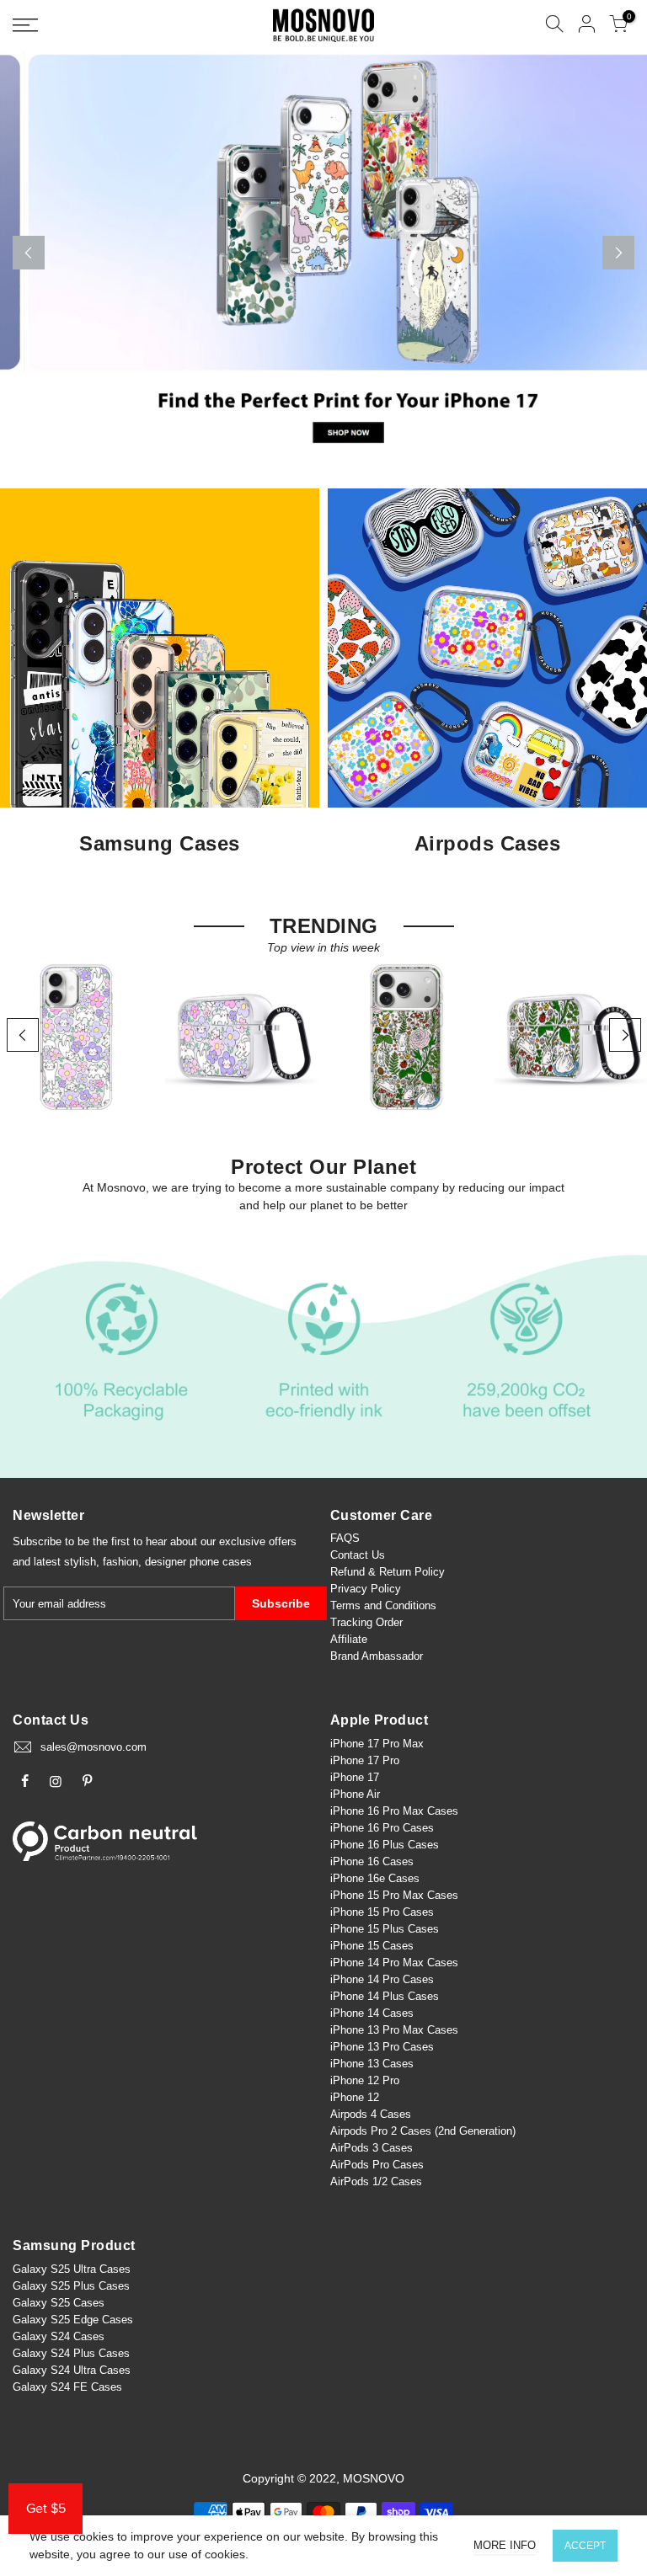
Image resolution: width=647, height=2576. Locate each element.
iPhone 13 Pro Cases (382, 2047)
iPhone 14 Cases (372, 2013)
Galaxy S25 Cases (59, 2303)
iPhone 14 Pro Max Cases (394, 1963)
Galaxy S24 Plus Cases (71, 2353)
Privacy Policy (366, 1589)
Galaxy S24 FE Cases (67, 2387)
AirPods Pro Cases (377, 2165)
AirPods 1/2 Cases (376, 2181)
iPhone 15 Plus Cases (385, 1929)
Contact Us (358, 1555)
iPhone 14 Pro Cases (382, 1979)
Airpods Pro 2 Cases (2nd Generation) (423, 2131)
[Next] (618, 253)
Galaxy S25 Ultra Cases (72, 2269)
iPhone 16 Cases (372, 1861)
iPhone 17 (355, 1777)
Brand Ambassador (377, 1656)
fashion (120, 1562)
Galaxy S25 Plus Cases (71, 2286)
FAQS (345, 1538)
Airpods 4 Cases (371, 2114)
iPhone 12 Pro (365, 2080)
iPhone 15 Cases (372, 1946)
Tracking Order (366, 1622)
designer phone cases (198, 1562)
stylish (80, 1562)
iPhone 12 (355, 2097)
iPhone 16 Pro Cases (382, 1828)
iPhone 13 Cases (372, 2064)
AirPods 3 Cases (372, 2148)
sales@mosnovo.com (94, 1747)
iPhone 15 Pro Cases (382, 1912)
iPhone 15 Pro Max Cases (394, 1895)
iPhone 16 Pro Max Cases (394, 1811)
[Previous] (29, 253)
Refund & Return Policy (388, 1572)
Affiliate (349, 1639)
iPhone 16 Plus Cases (385, 1845)
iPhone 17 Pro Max (377, 1744)
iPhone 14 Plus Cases (385, 1996)
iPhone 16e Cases (375, 1878)
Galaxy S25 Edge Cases (73, 2320)
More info (505, 2545)
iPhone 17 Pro (365, 1760)
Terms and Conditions (383, 1605)
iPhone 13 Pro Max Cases (394, 2030)
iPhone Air (355, 1794)
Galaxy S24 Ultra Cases (72, 2370)
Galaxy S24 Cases (59, 2336)
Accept (585, 2546)
